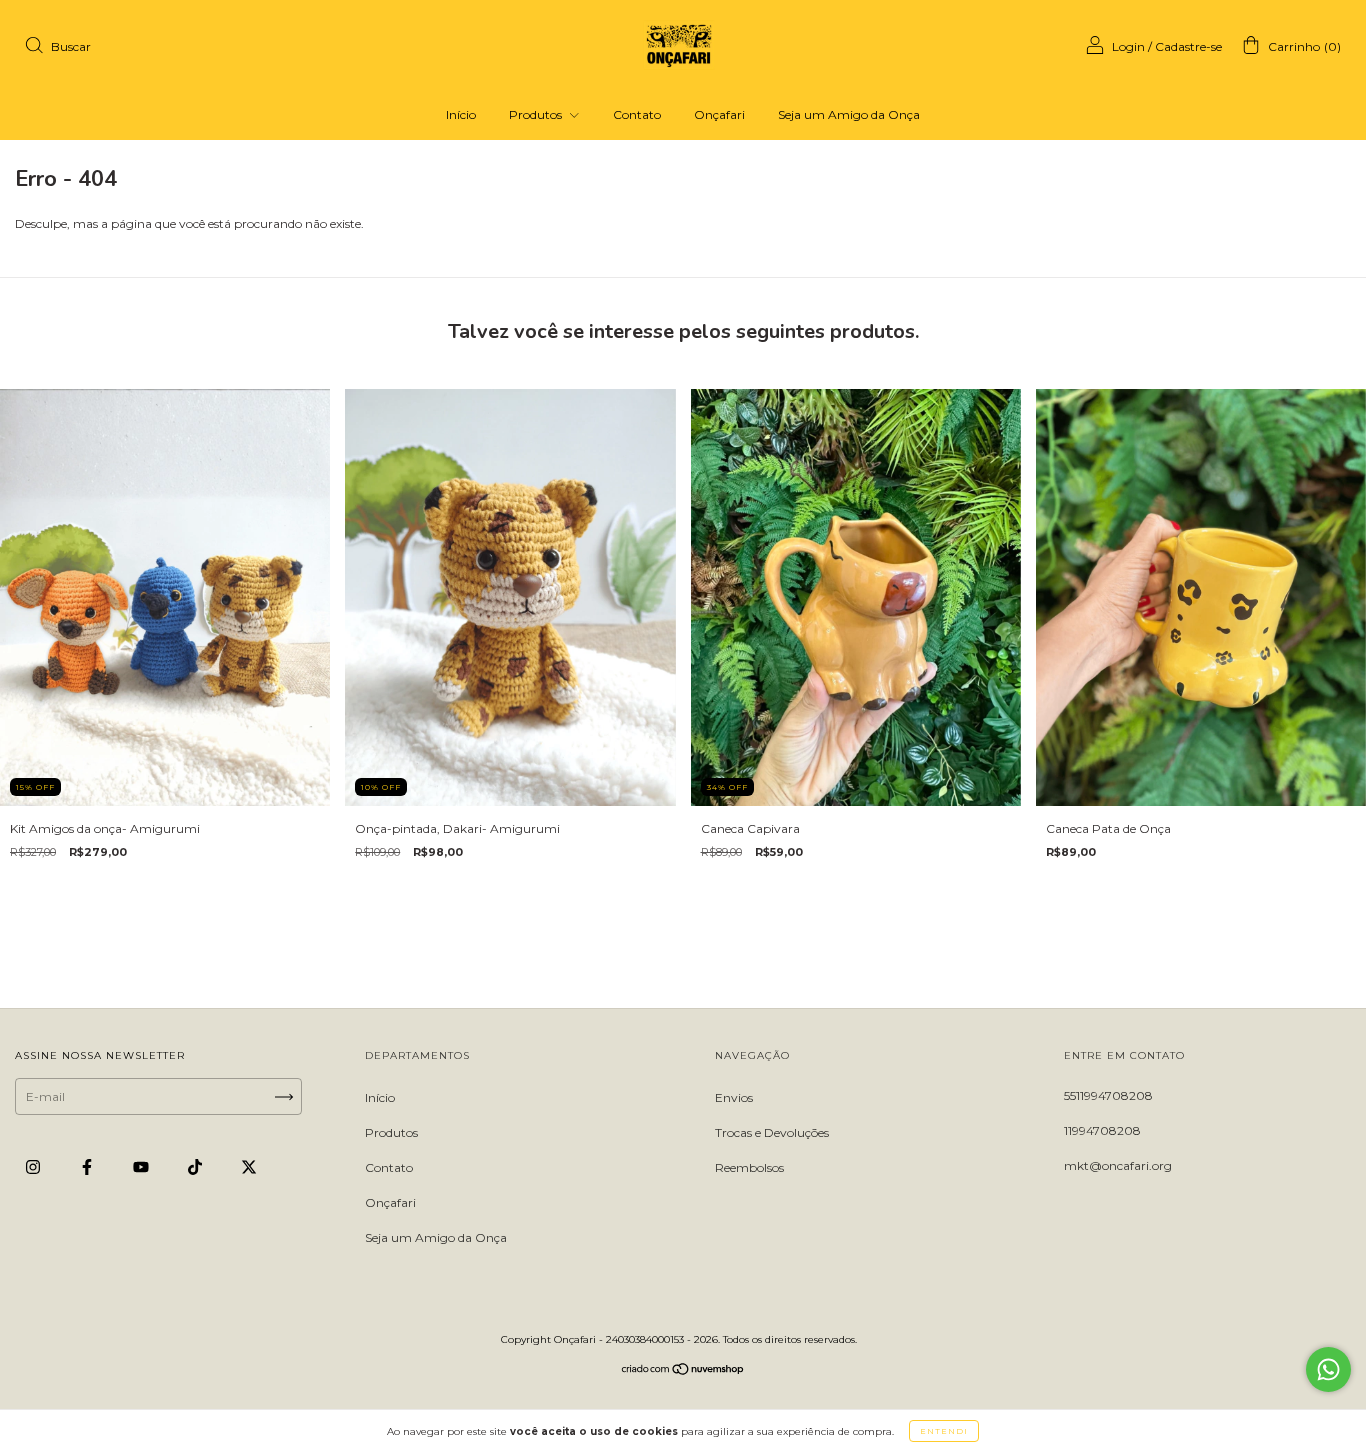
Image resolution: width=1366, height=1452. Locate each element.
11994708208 (1102, 1130)
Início (461, 114)
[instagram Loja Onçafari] (34, 1167)
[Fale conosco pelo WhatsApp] (1328, 1369)
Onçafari (719, 114)
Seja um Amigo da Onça (849, 114)
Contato (637, 114)
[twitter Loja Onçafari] (249, 1167)
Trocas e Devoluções (772, 1132)
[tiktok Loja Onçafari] (196, 1167)
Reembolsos (749, 1167)
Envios (734, 1097)
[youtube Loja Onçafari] (142, 1167)
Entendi (944, 1431)
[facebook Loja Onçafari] (88, 1167)
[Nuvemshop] (683, 1371)
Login (1128, 46)
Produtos (537, 114)
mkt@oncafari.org (1118, 1165)
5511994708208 (1108, 1095)
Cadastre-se (1188, 46)
